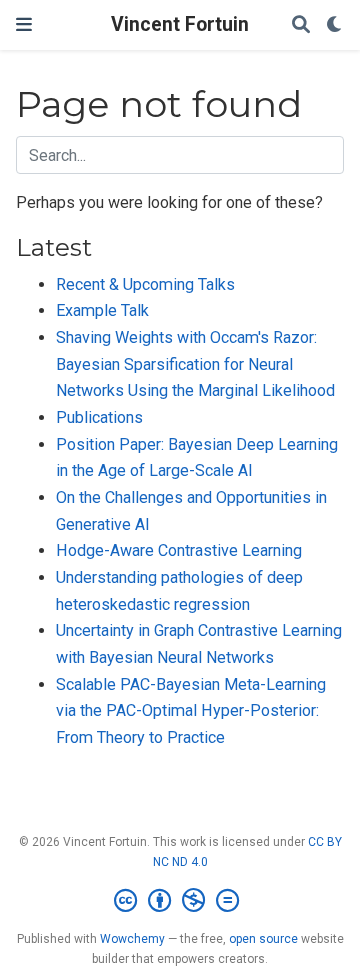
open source (263, 939)
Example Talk (102, 310)
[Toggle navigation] (24, 24)
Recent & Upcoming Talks (145, 284)
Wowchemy (132, 939)
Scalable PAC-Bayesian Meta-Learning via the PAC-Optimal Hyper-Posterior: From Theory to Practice (191, 711)
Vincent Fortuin (180, 24)
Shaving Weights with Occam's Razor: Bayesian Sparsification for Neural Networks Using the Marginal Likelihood (195, 364)
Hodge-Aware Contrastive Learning (179, 550)
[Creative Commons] (180, 901)
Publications (99, 417)
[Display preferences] (335, 25)
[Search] (301, 25)
